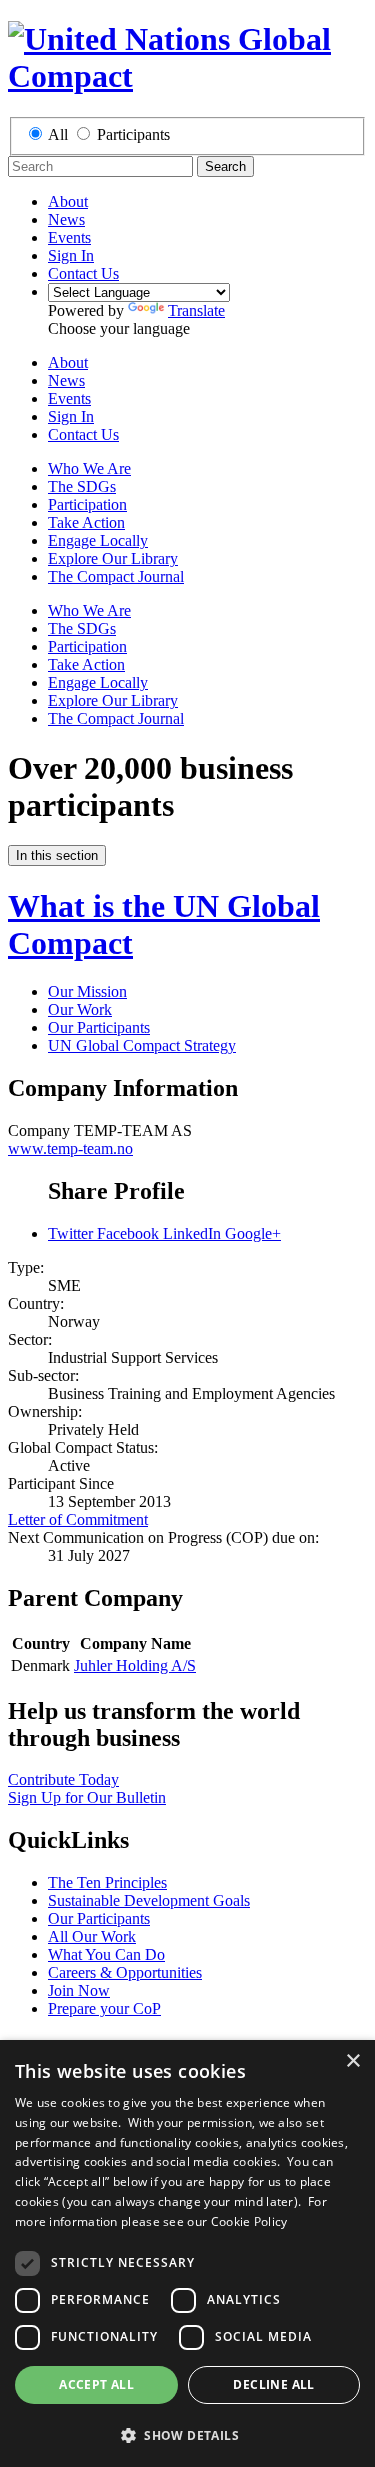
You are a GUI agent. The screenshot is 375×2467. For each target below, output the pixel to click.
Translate (196, 310)
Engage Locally (98, 540)
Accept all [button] (96, 2384)
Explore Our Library (113, 558)
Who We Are (89, 468)
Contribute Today (63, 1779)
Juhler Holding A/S (135, 1665)
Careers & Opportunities (125, 1972)
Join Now (79, 1990)
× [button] (352, 2061)
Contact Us (83, 273)
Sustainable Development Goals (149, 1900)
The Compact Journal (116, 576)
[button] (187, 2434)
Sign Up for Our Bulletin (87, 1797)
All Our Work (92, 1936)
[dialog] (187, 2253)
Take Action (86, 522)
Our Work (80, 1009)
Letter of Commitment (78, 1519)
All (58, 134)
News (66, 219)
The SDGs (82, 486)
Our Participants (99, 1027)
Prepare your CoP (104, 2008)
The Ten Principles (107, 1882)
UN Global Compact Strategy (142, 1045)
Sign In (71, 255)
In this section (57, 855)
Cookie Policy (249, 2221)
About (68, 201)
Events (69, 237)
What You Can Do (106, 1954)
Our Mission (87, 991)
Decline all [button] (273, 2384)
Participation (87, 504)
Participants (133, 134)
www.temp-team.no (70, 1148)
